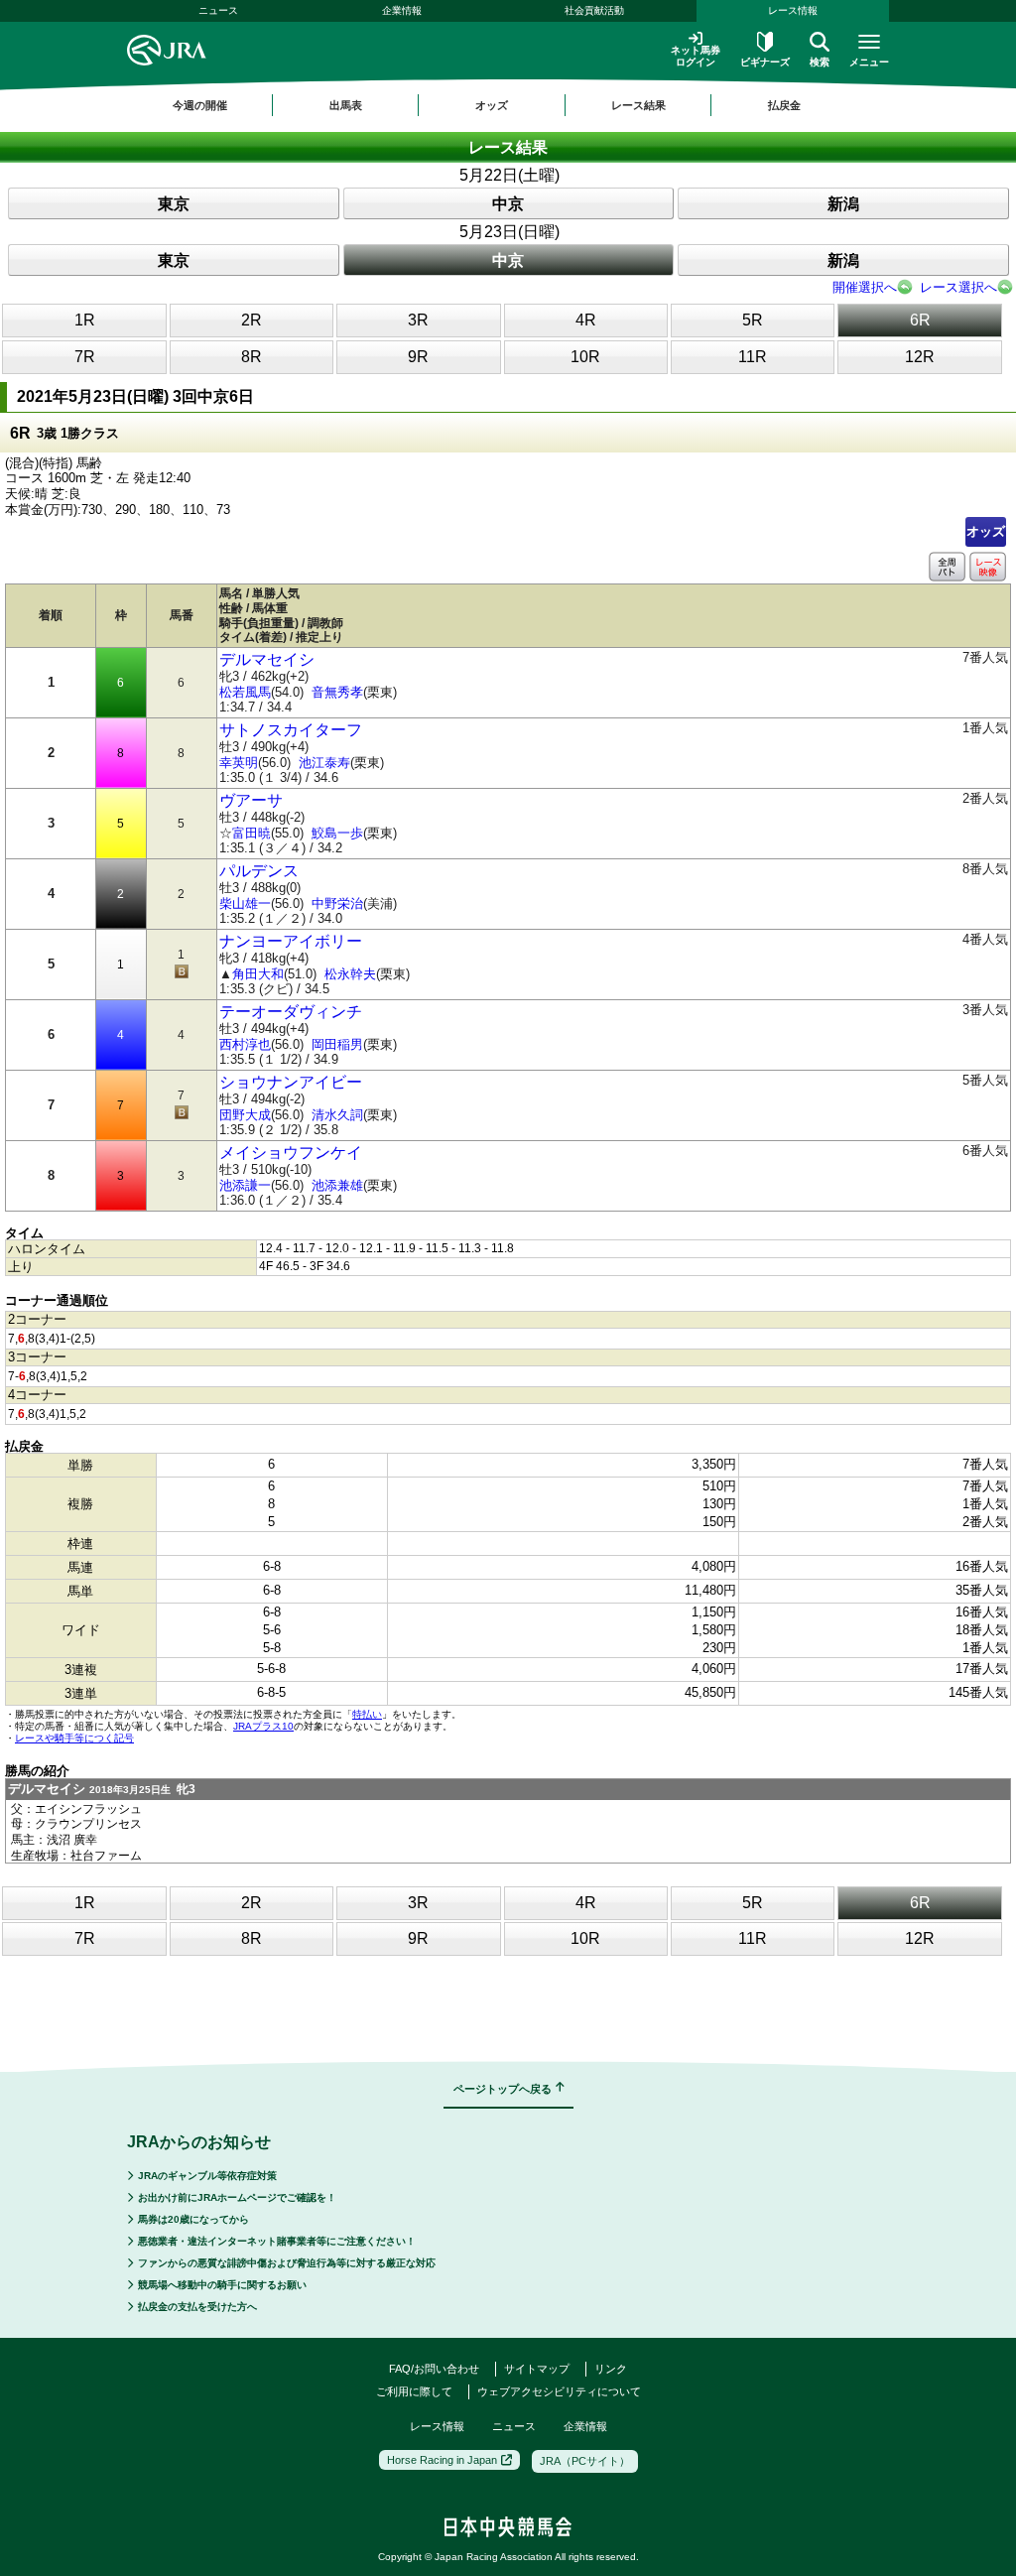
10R (585, 357)
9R (418, 357)
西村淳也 (245, 1044)
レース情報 (793, 10)
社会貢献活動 (594, 10)
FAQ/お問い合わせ (434, 2369)
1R (85, 320)
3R (418, 320)
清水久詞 (337, 1115)
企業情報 (402, 10)
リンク (611, 2369)
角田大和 (258, 974)
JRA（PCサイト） (585, 2461)
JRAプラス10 (263, 1726)
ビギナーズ (765, 62)
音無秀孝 (337, 692)
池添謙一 (245, 1185)
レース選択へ (958, 287)
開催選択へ (865, 287)
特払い (367, 1714)
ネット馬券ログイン (696, 56)
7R (85, 357)
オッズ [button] (492, 105)
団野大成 (245, 1115)
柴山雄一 (245, 903)
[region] (508, 105)
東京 (174, 204)
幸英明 (239, 763)
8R (252, 357)
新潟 (843, 204)
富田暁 (252, 833)
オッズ (986, 531)
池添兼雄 (337, 1185)
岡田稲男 (337, 1044)
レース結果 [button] (638, 105)
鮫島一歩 (337, 833)
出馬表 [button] (346, 105)
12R (920, 357)
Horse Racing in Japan (442, 2460)
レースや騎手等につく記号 (74, 1738)
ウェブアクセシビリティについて (559, 2391)
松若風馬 (245, 692)
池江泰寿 (324, 763)
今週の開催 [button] (200, 105)
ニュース (218, 10)
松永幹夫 (350, 974)
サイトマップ (537, 2369)
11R (753, 357)
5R (753, 320)
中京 (508, 204)
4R (586, 320)
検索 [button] (820, 62)
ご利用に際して (414, 2391)
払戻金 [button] (784, 105)
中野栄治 (337, 903)
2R (252, 320)
